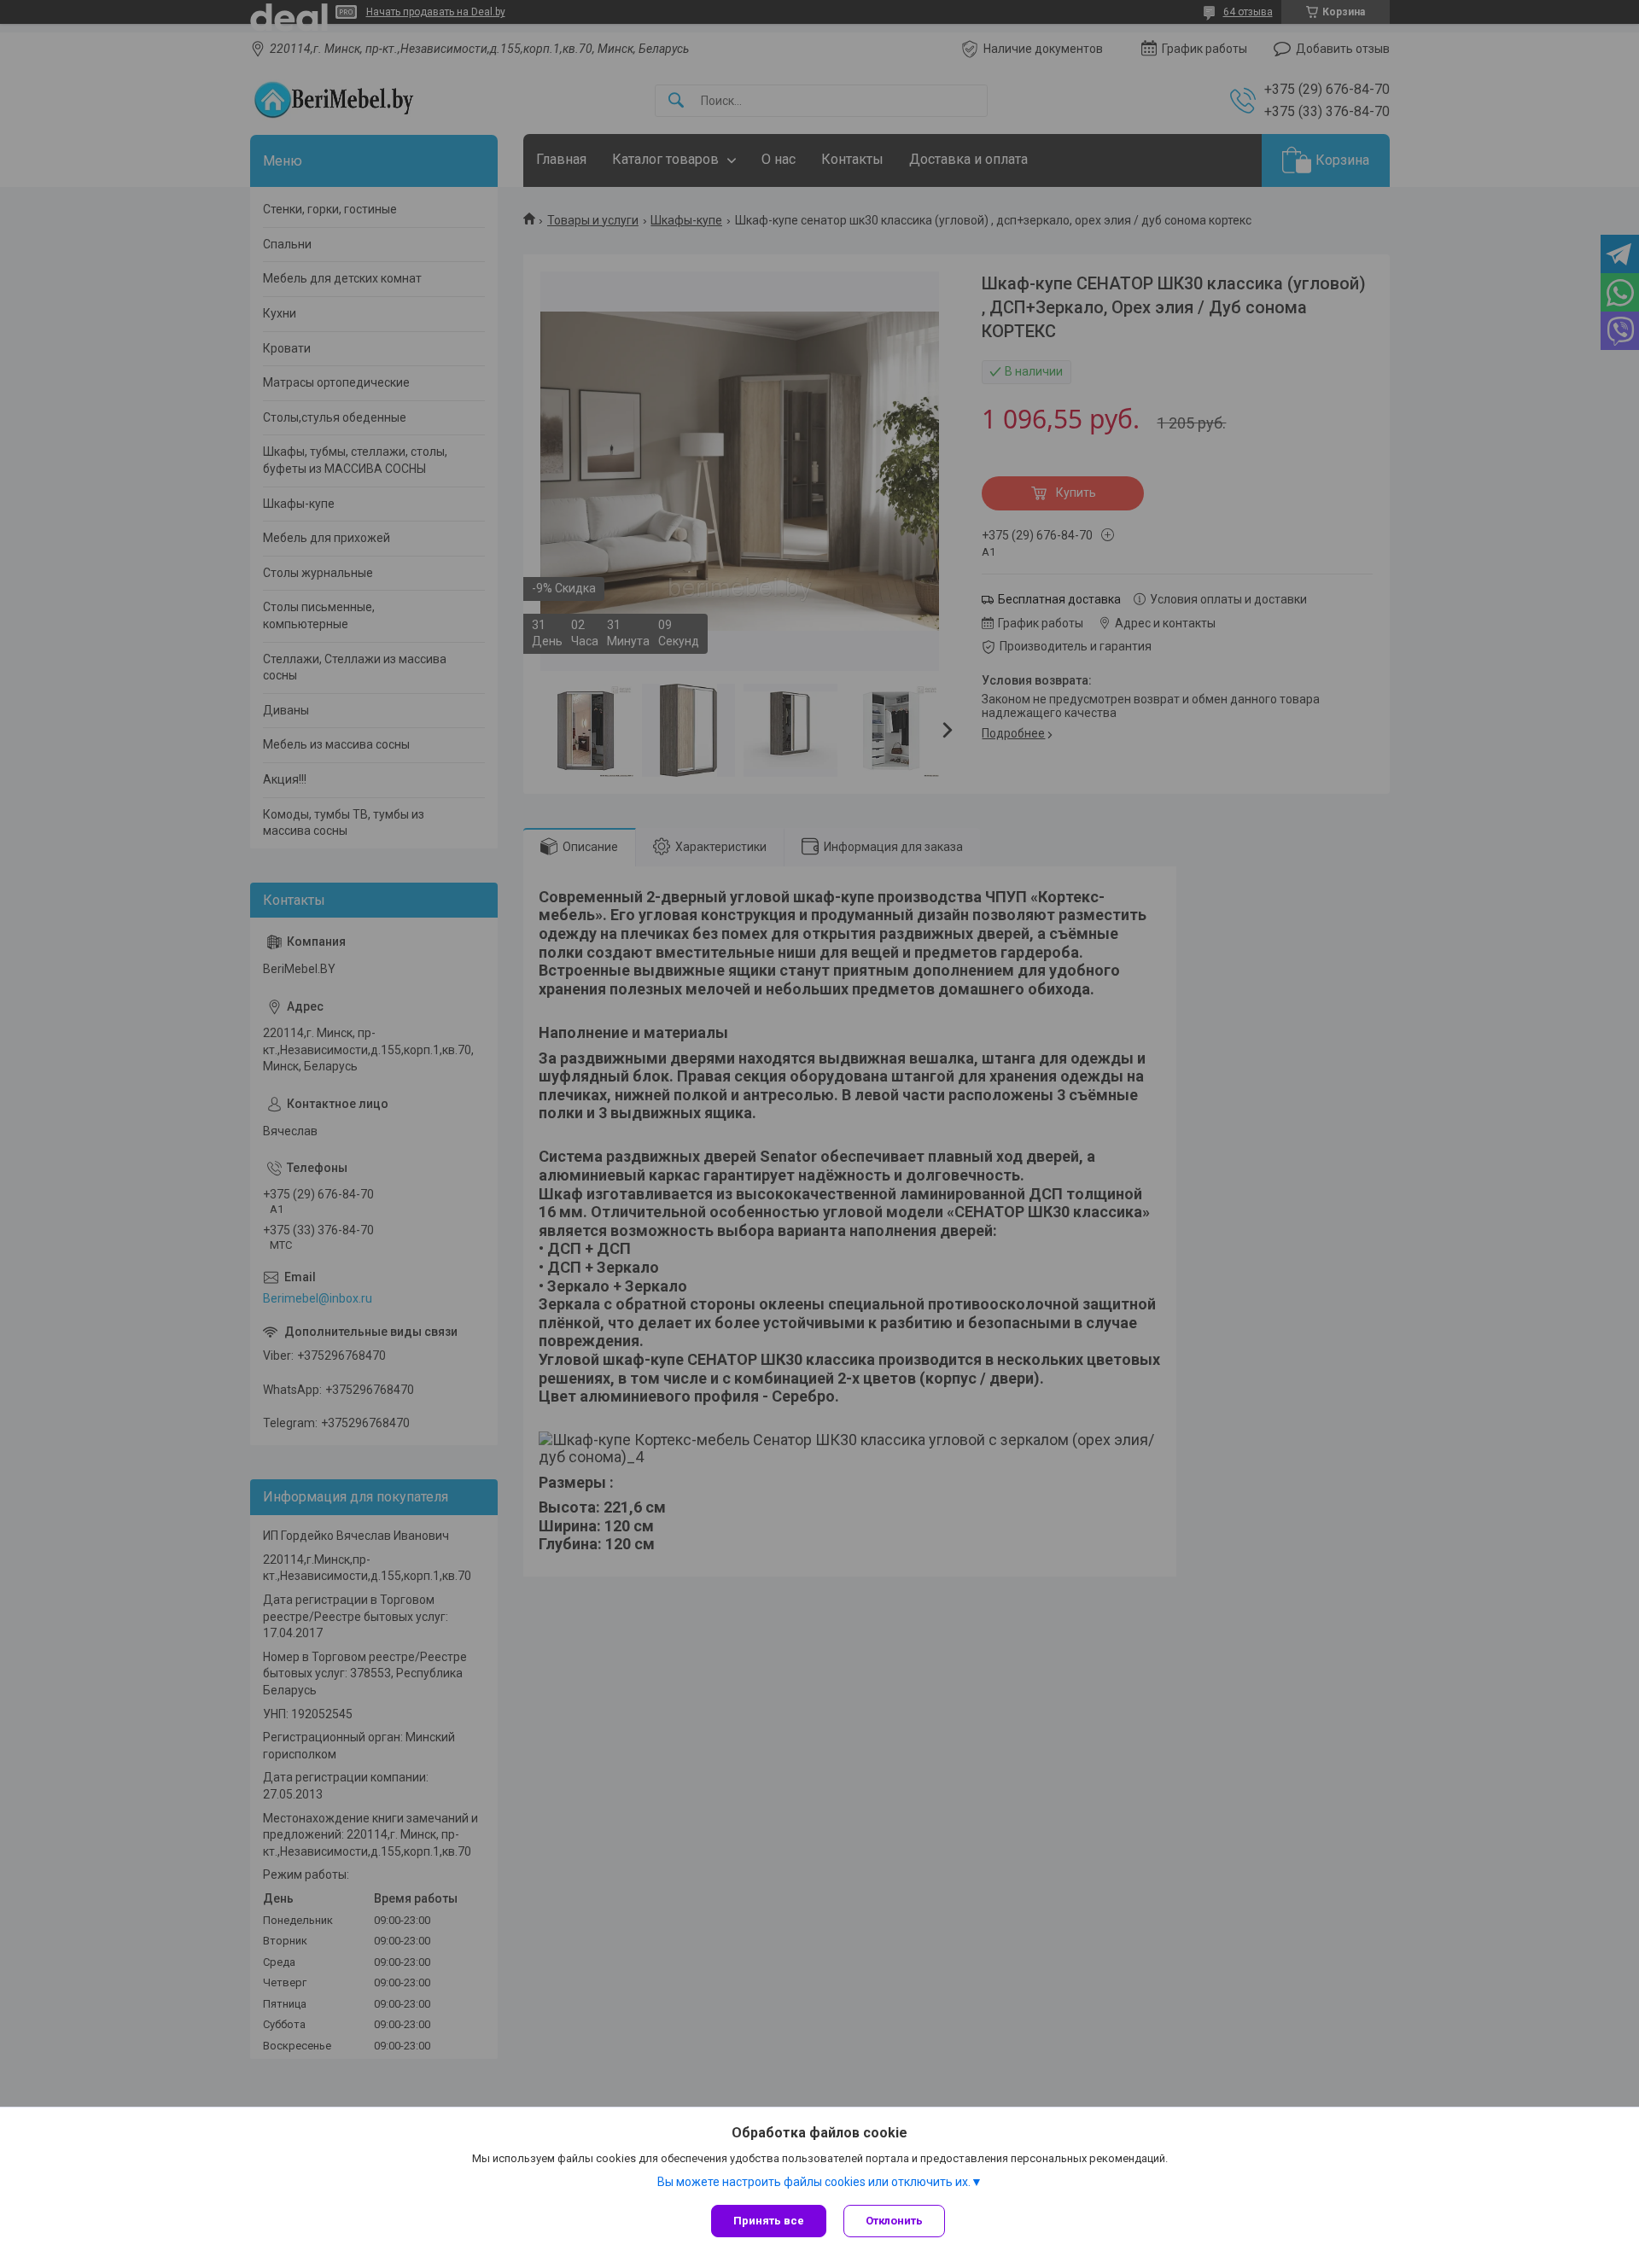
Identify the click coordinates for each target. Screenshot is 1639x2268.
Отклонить (894, 2221)
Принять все (769, 2221)
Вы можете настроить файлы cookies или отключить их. (814, 2182)
